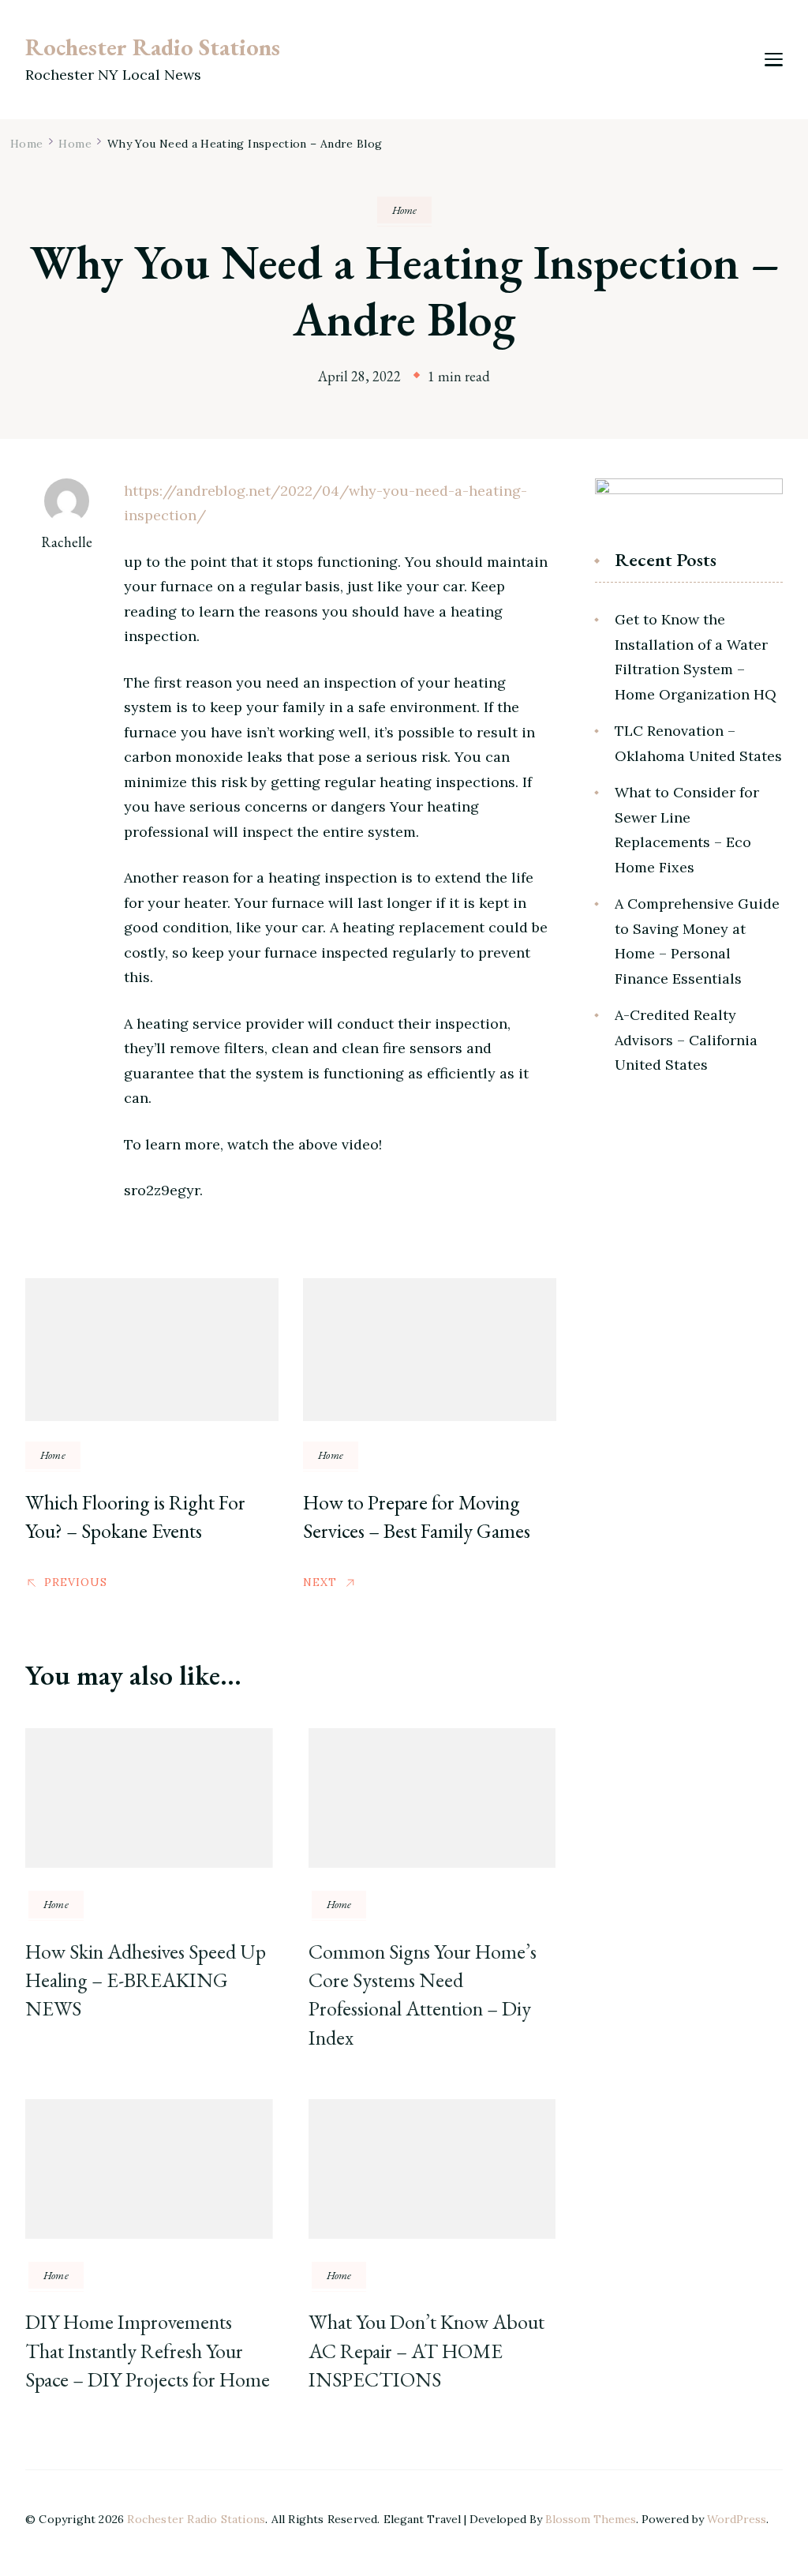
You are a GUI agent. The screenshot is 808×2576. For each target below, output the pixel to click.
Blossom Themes (591, 2519)
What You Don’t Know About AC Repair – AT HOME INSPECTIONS (426, 2351)
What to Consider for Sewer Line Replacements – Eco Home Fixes (687, 830)
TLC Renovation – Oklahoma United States (698, 743)
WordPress (737, 2519)
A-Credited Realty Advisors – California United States (686, 1040)
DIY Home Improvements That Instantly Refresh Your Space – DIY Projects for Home (148, 2351)
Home (404, 210)
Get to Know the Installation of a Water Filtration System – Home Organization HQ (696, 657)
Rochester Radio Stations (153, 47)
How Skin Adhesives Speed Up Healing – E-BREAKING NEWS (146, 1980)
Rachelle (67, 542)
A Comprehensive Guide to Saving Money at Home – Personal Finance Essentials (697, 941)
